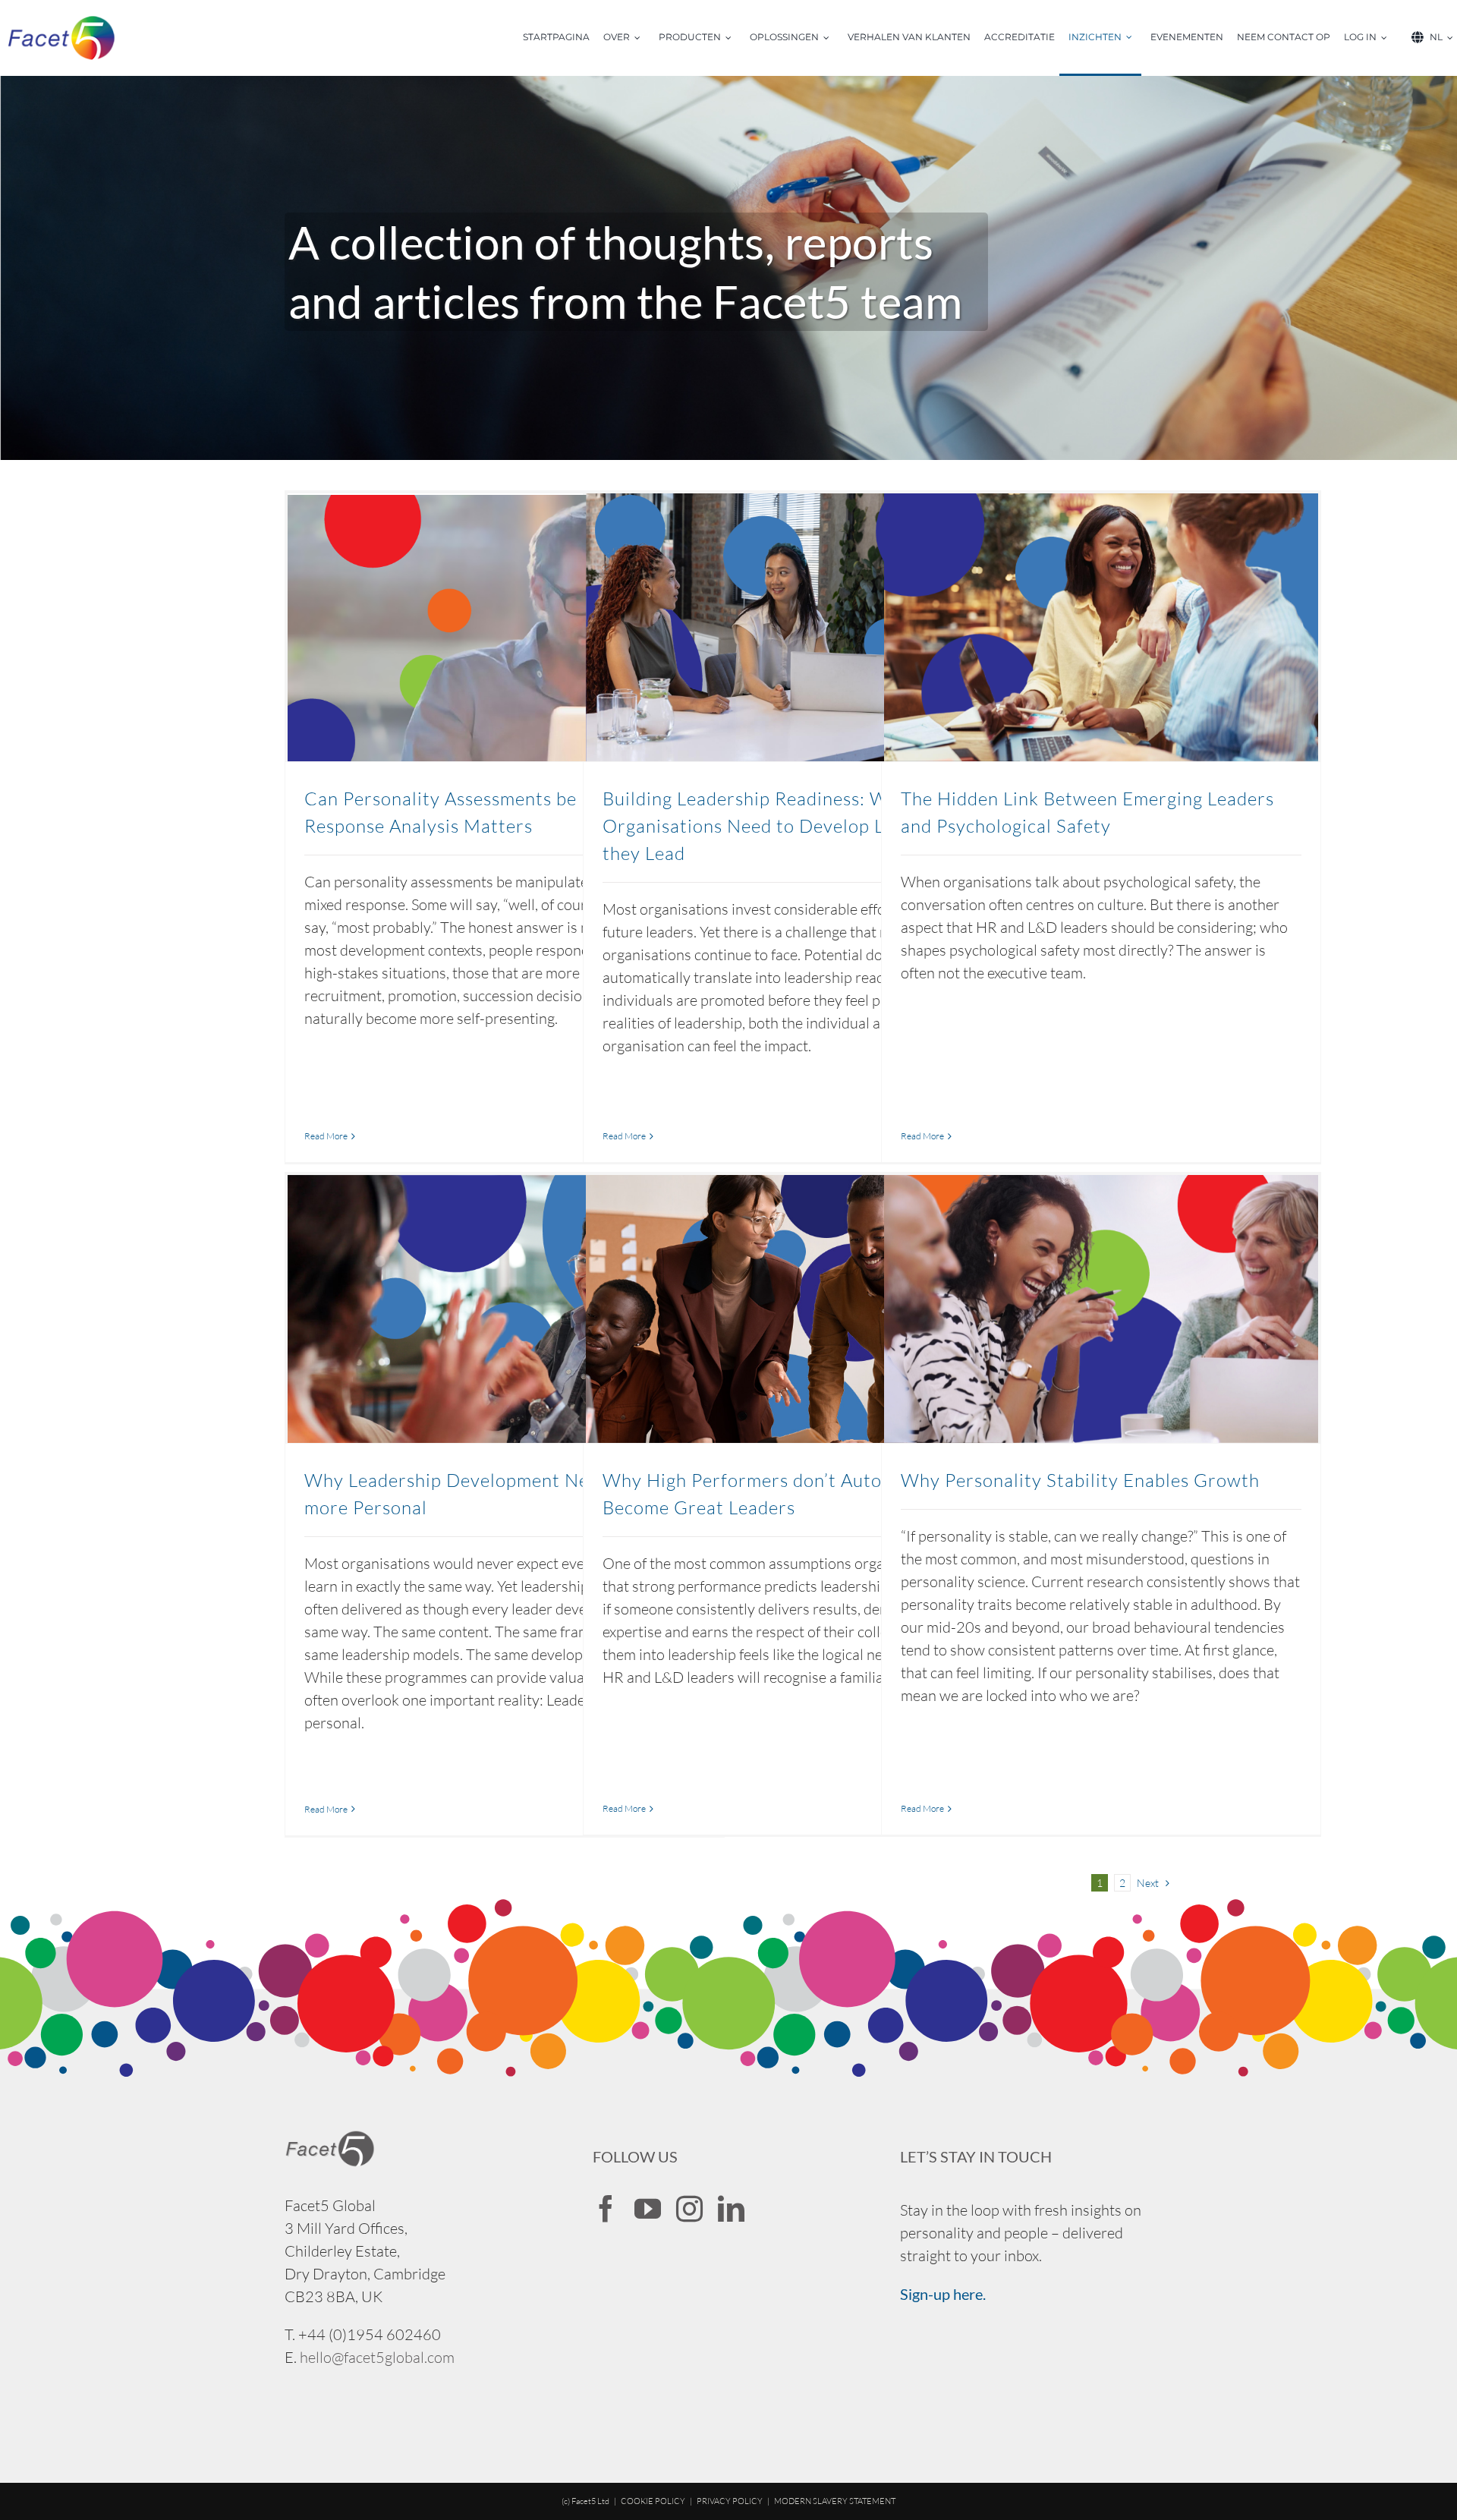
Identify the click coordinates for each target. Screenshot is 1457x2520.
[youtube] (648, 2208)
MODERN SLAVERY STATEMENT (835, 2501)
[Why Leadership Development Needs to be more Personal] (505, 1309)
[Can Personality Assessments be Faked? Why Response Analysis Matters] (505, 627)
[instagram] (689, 2208)
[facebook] (606, 2208)
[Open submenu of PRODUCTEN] (733, 38)
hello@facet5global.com (377, 2357)
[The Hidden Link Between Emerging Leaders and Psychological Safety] (1101, 627)
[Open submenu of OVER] (642, 38)
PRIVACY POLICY (730, 2501)
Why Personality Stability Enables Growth (1080, 1480)
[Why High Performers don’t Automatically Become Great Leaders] (803, 1309)
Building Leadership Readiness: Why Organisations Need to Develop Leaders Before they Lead (803, 826)
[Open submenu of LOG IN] (1389, 38)
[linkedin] (731, 2208)
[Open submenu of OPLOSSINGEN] (831, 38)
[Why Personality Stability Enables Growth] (1101, 1309)
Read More (326, 1136)
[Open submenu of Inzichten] (1134, 38)
